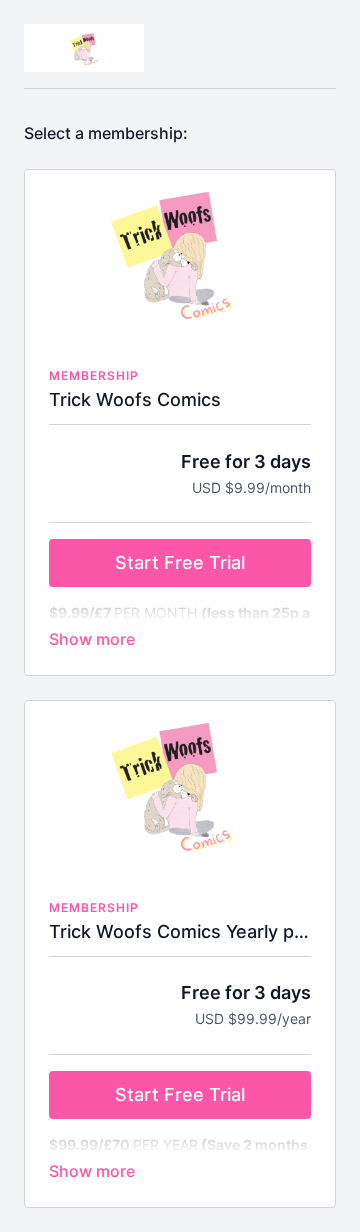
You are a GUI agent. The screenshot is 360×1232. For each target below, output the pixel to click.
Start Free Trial (180, 562)
